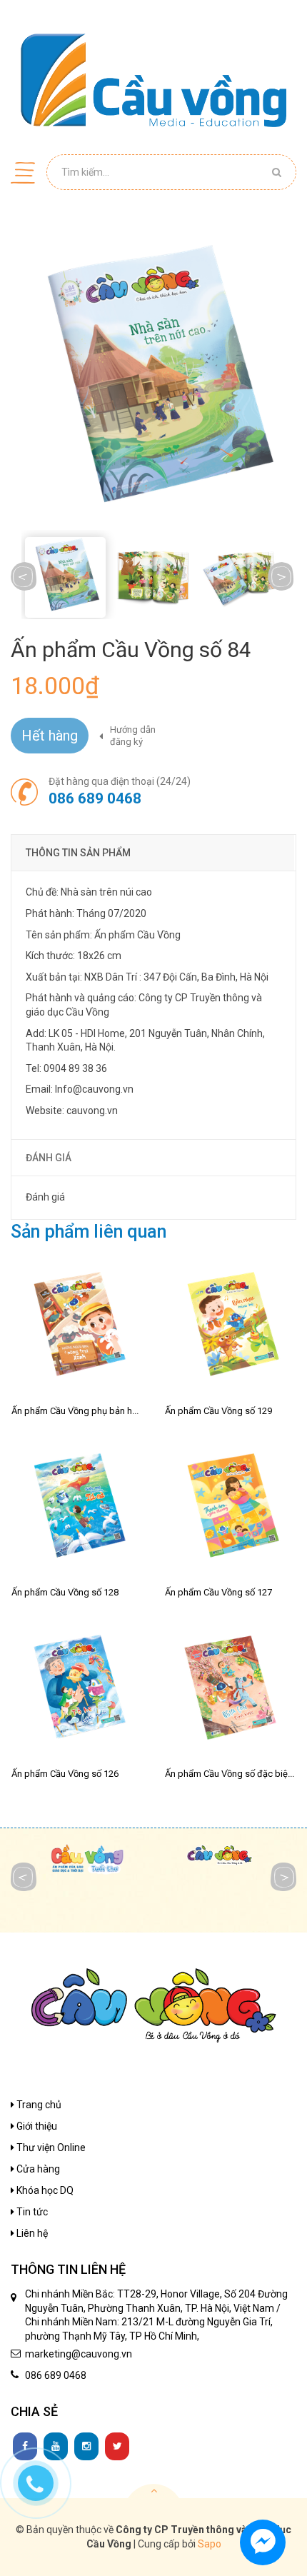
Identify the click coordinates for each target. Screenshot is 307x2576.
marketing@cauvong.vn (79, 2354)
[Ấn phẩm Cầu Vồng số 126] (77, 1691)
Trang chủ (38, 2105)
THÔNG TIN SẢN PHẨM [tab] (78, 853)
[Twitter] (117, 2447)
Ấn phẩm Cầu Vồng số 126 (65, 1774)
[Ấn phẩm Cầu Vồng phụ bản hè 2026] (77, 1328)
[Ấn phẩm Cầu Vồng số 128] (77, 1509)
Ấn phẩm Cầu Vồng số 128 (65, 1592)
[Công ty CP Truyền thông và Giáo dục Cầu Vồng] (153, 80)
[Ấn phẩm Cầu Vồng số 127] (230, 1509)
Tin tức (31, 2212)
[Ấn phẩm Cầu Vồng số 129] (230, 1328)
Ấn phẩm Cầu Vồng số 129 (218, 1411)
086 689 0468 (95, 798)
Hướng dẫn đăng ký (133, 736)
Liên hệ (31, 2233)
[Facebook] (25, 2447)
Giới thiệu (36, 2126)
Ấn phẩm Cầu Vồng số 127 (218, 1592)
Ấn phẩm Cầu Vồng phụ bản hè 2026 (85, 1411)
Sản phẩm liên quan (89, 1232)
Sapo (210, 2544)
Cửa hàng (37, 2169)
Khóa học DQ (44, 2190)
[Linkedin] (56, 2447)
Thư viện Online (50, 2147)
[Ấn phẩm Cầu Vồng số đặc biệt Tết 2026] (230, 1691)
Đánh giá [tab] (49, 1158)
